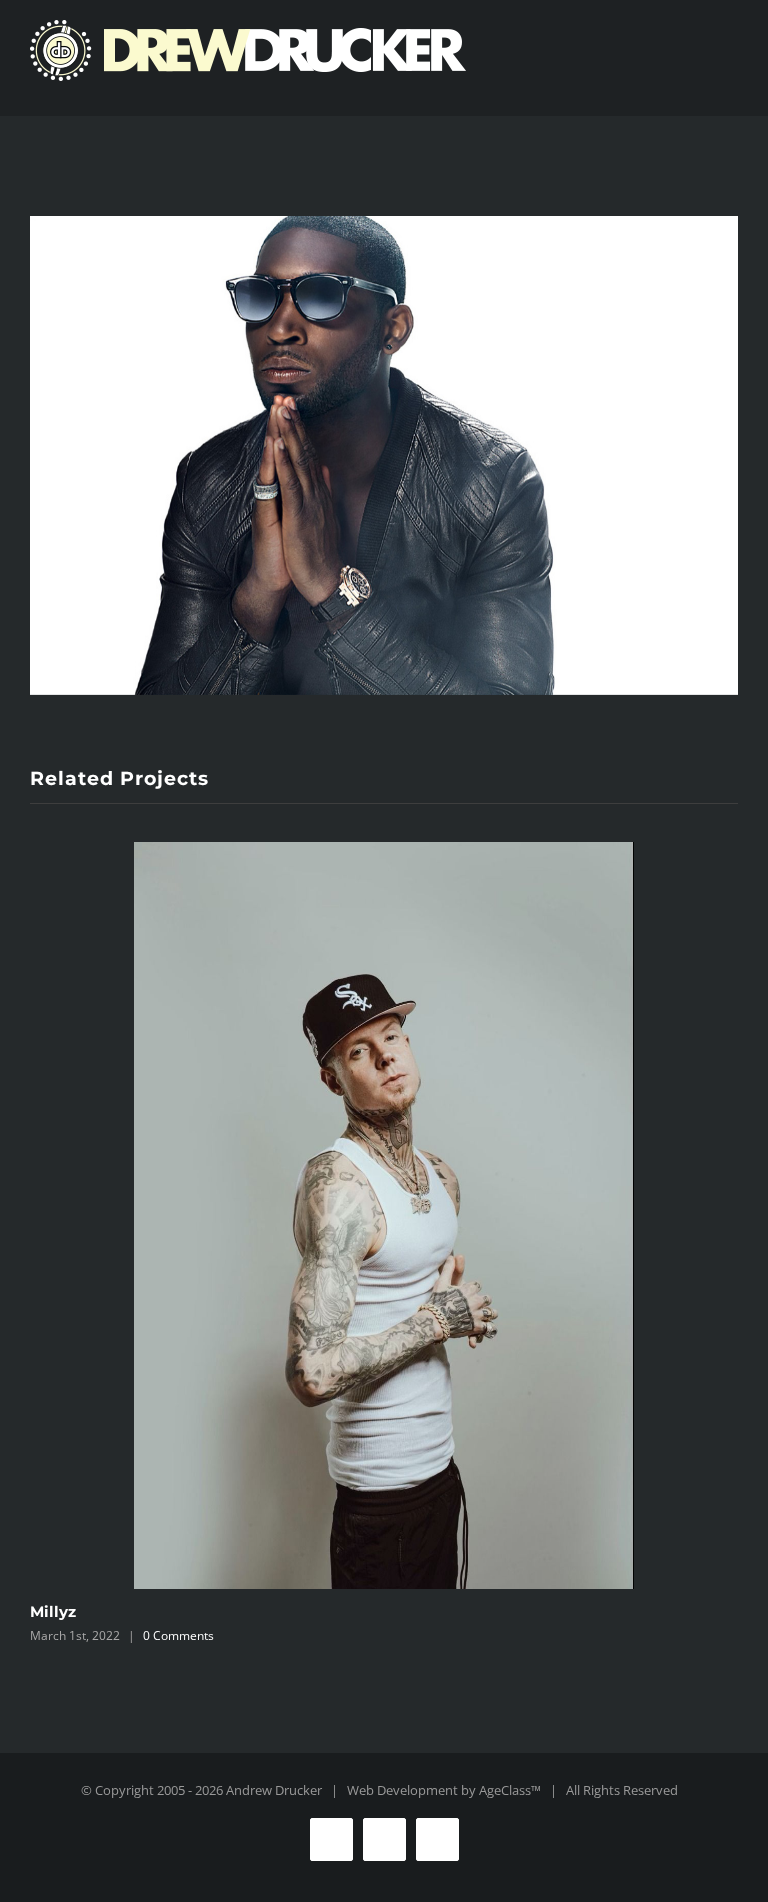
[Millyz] (384, 1215)
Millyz (53, 1611)
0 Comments (178, 1635)
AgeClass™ (510, 1790)
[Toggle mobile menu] (730, 85)
